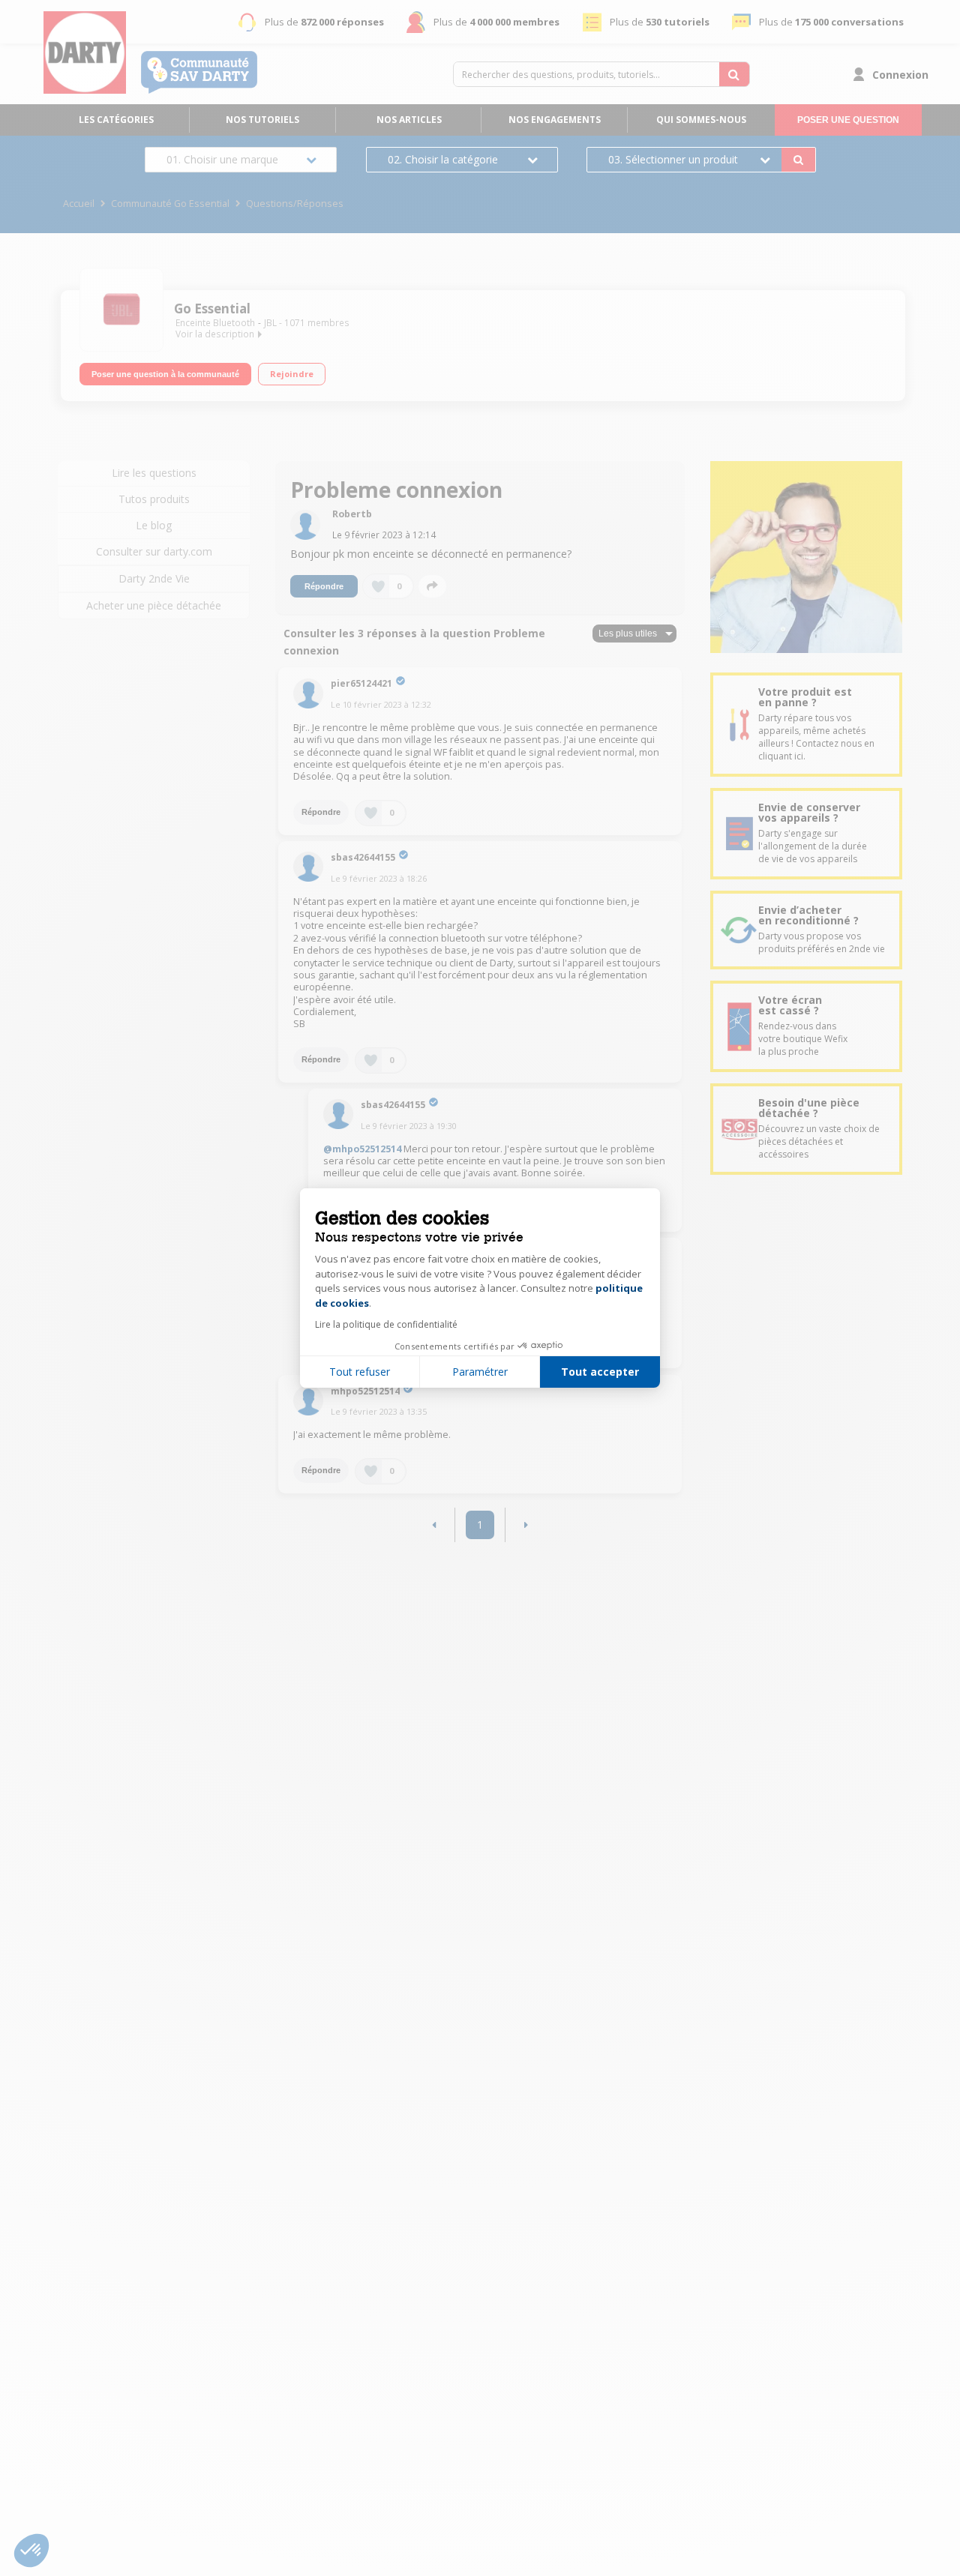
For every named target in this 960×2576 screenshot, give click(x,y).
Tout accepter (600, 1372)
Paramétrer (480, 1372)
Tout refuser (360, 1372)
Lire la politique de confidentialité (386, 1324)
